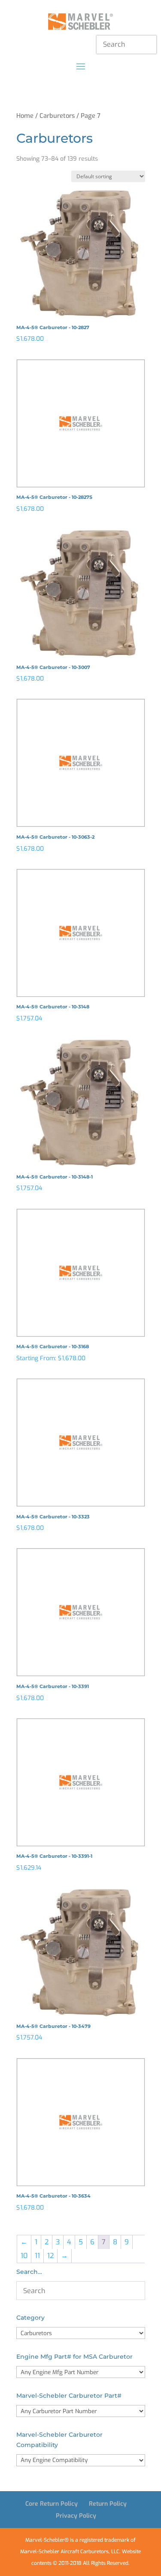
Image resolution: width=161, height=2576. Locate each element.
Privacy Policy (76, 2516)
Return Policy (108, 2504)
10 (24, 2256)
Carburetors (57, 116)
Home (25, 116)
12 (50, 2256)
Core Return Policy (52, 2504)
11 (37, 2256)
